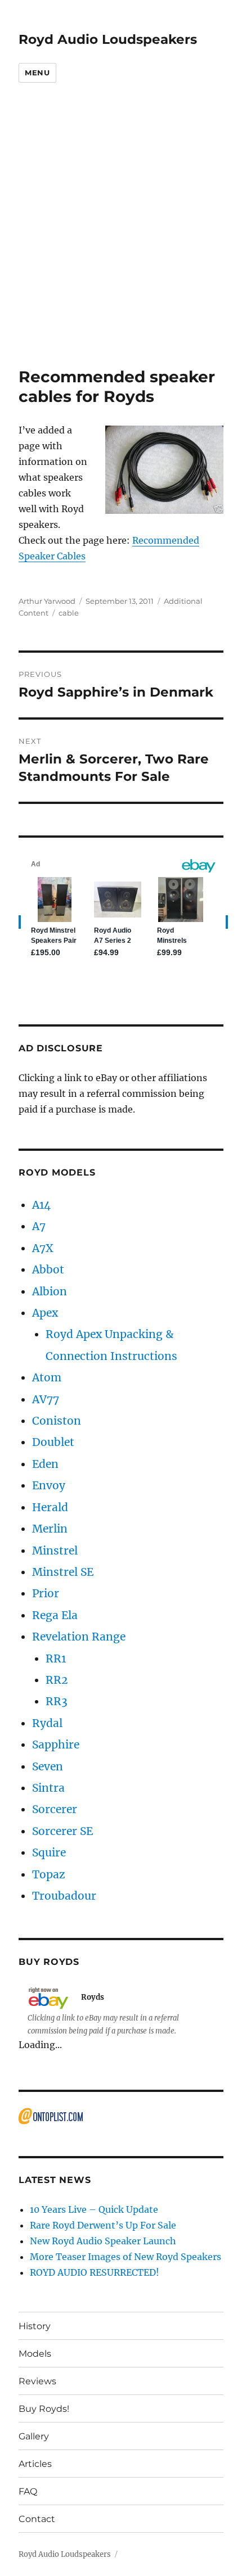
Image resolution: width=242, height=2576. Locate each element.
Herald (50, 1507)
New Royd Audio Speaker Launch (103, 2241)
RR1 (56, 1658)
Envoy (49, 1485)
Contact (37, 2519)
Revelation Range (79, 1637)
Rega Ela (55, 1615)
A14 (41, 1205)
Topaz (49, 1874)
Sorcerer (55, 1809)
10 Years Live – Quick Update (94, 2209)
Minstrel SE (63, 1572)
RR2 (57, 1680)
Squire (49, 1852)
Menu (37, 73)
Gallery (34, 2436)
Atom (47, 1377)
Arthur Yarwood (47, 601)
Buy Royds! (44, 2409)
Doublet (53, 1442)
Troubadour (64, 1896)
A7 (39, 1226)
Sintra (48, 1788)
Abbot (48, 1269)
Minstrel (55, 1551)
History (35, 2326)
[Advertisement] (121, 241)
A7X (43, 1248)
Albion (50, 1291)
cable (69, 613)
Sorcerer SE (62, 1831)
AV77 (46, 1399)
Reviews (37, 2381)
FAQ (28, 2491)
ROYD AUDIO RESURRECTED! (95, 2272)
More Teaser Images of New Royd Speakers (126, 2257)
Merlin (50, 1529)
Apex (45, 1313)
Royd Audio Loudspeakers (108, 39)
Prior (46, 1593)
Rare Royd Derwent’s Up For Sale (103, 2225)
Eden (45, 1464)
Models (35, 2354)
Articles (35, 2464)
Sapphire (56, 1745)
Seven (48, 1766)
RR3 (57, 1701)
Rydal (47, 1723)
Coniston (57, 1421)
